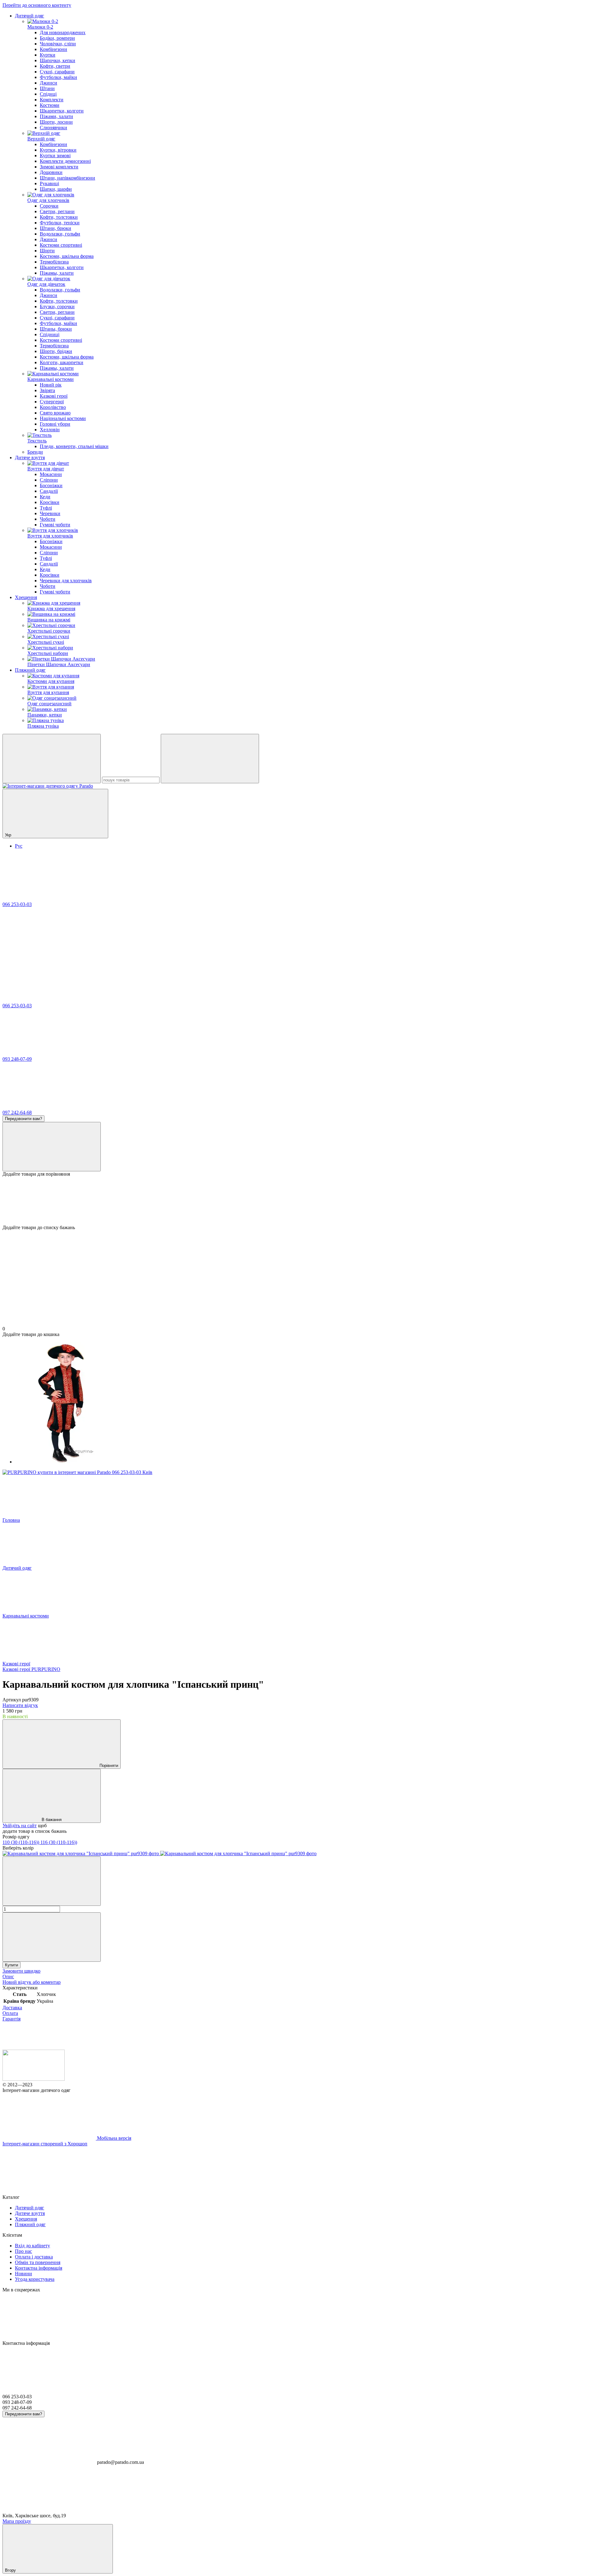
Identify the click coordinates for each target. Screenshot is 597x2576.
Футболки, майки (58, 77)
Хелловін (50, 430)
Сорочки (49, 206)
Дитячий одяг (30, 16)
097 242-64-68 (17, 1112)
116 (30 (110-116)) (59, 1842)
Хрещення (26, 597)
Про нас (23, 2251)
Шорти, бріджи (56, 351)
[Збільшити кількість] (52, 1937)
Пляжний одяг (30, 670)
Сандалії (49, 491)
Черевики (50, 513)
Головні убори (55, 424)
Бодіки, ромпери (57, 38)
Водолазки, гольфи (60, 234)
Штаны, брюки (56, 329)
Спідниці (50, 334)
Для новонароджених (63, 32)
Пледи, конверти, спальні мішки (74, 446)
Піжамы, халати (57, 273)
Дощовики (51, 172)
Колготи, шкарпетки (62, 362)
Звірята (47, 390)
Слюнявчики (53, 128)
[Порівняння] (52, 1147)
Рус (19, 846)
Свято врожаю (55, 413)
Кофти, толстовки (59, 217)
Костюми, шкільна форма (67, 256)
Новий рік (51, 385)
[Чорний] (238, 1853)
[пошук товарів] (52, 759)
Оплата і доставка (34, 2257)
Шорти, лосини (56, 122)
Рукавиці (49, 183)
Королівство (53, 407)
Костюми (50, 105)
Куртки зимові (55, 156)
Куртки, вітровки (58, 150)
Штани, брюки (56, 228)
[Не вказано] (81, 1853)
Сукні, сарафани (57, 72)
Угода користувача (35, 2279)
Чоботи (48, 519)
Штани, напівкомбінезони (67, 178)
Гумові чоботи (55, 525)
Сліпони (49, 480)
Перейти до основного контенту (37, 5)
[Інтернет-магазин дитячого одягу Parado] (34, 2079)
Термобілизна (54, 262)
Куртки (48, 55)
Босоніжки (51, 485)
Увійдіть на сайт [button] (20, 1826)
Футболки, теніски (60, 223)
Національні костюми (63, 418)
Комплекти (52, 100)
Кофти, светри (55, 66)
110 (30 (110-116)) (21, 1842)
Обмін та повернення (38, 2262)
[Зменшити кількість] (52, 1881)
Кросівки (50, 502)
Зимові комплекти (59, 167)
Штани (47, 88)
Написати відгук (20, 1705)
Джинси (49, 83)
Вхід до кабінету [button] (32, 2246)
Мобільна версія (113, 2138)
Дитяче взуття (30, 458)
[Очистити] (210, 759)
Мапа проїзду (17, 2521)
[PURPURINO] (77, 1472)
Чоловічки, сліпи (58, 44)
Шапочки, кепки (58, 60)
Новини (23, 2274)
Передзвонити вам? (23, 1119)
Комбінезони (53, 49)
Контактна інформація (39, 2268)
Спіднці (48, 94)
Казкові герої (54, 396)
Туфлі (46, 508)
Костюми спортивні (61, 245)
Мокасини (51, 474)
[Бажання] (298, 1201)
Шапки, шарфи (56, 189)
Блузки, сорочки (57, 307)
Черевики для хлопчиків (66, 581)
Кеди (45, 497)
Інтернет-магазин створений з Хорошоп (45, 2144)
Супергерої (52, 402)
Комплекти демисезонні (65, 161)
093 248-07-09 (17, 1059)
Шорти (47, 251)
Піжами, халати (56, 116)
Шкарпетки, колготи (62, 111)
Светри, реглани (57, 211)
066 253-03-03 (17, 904)
